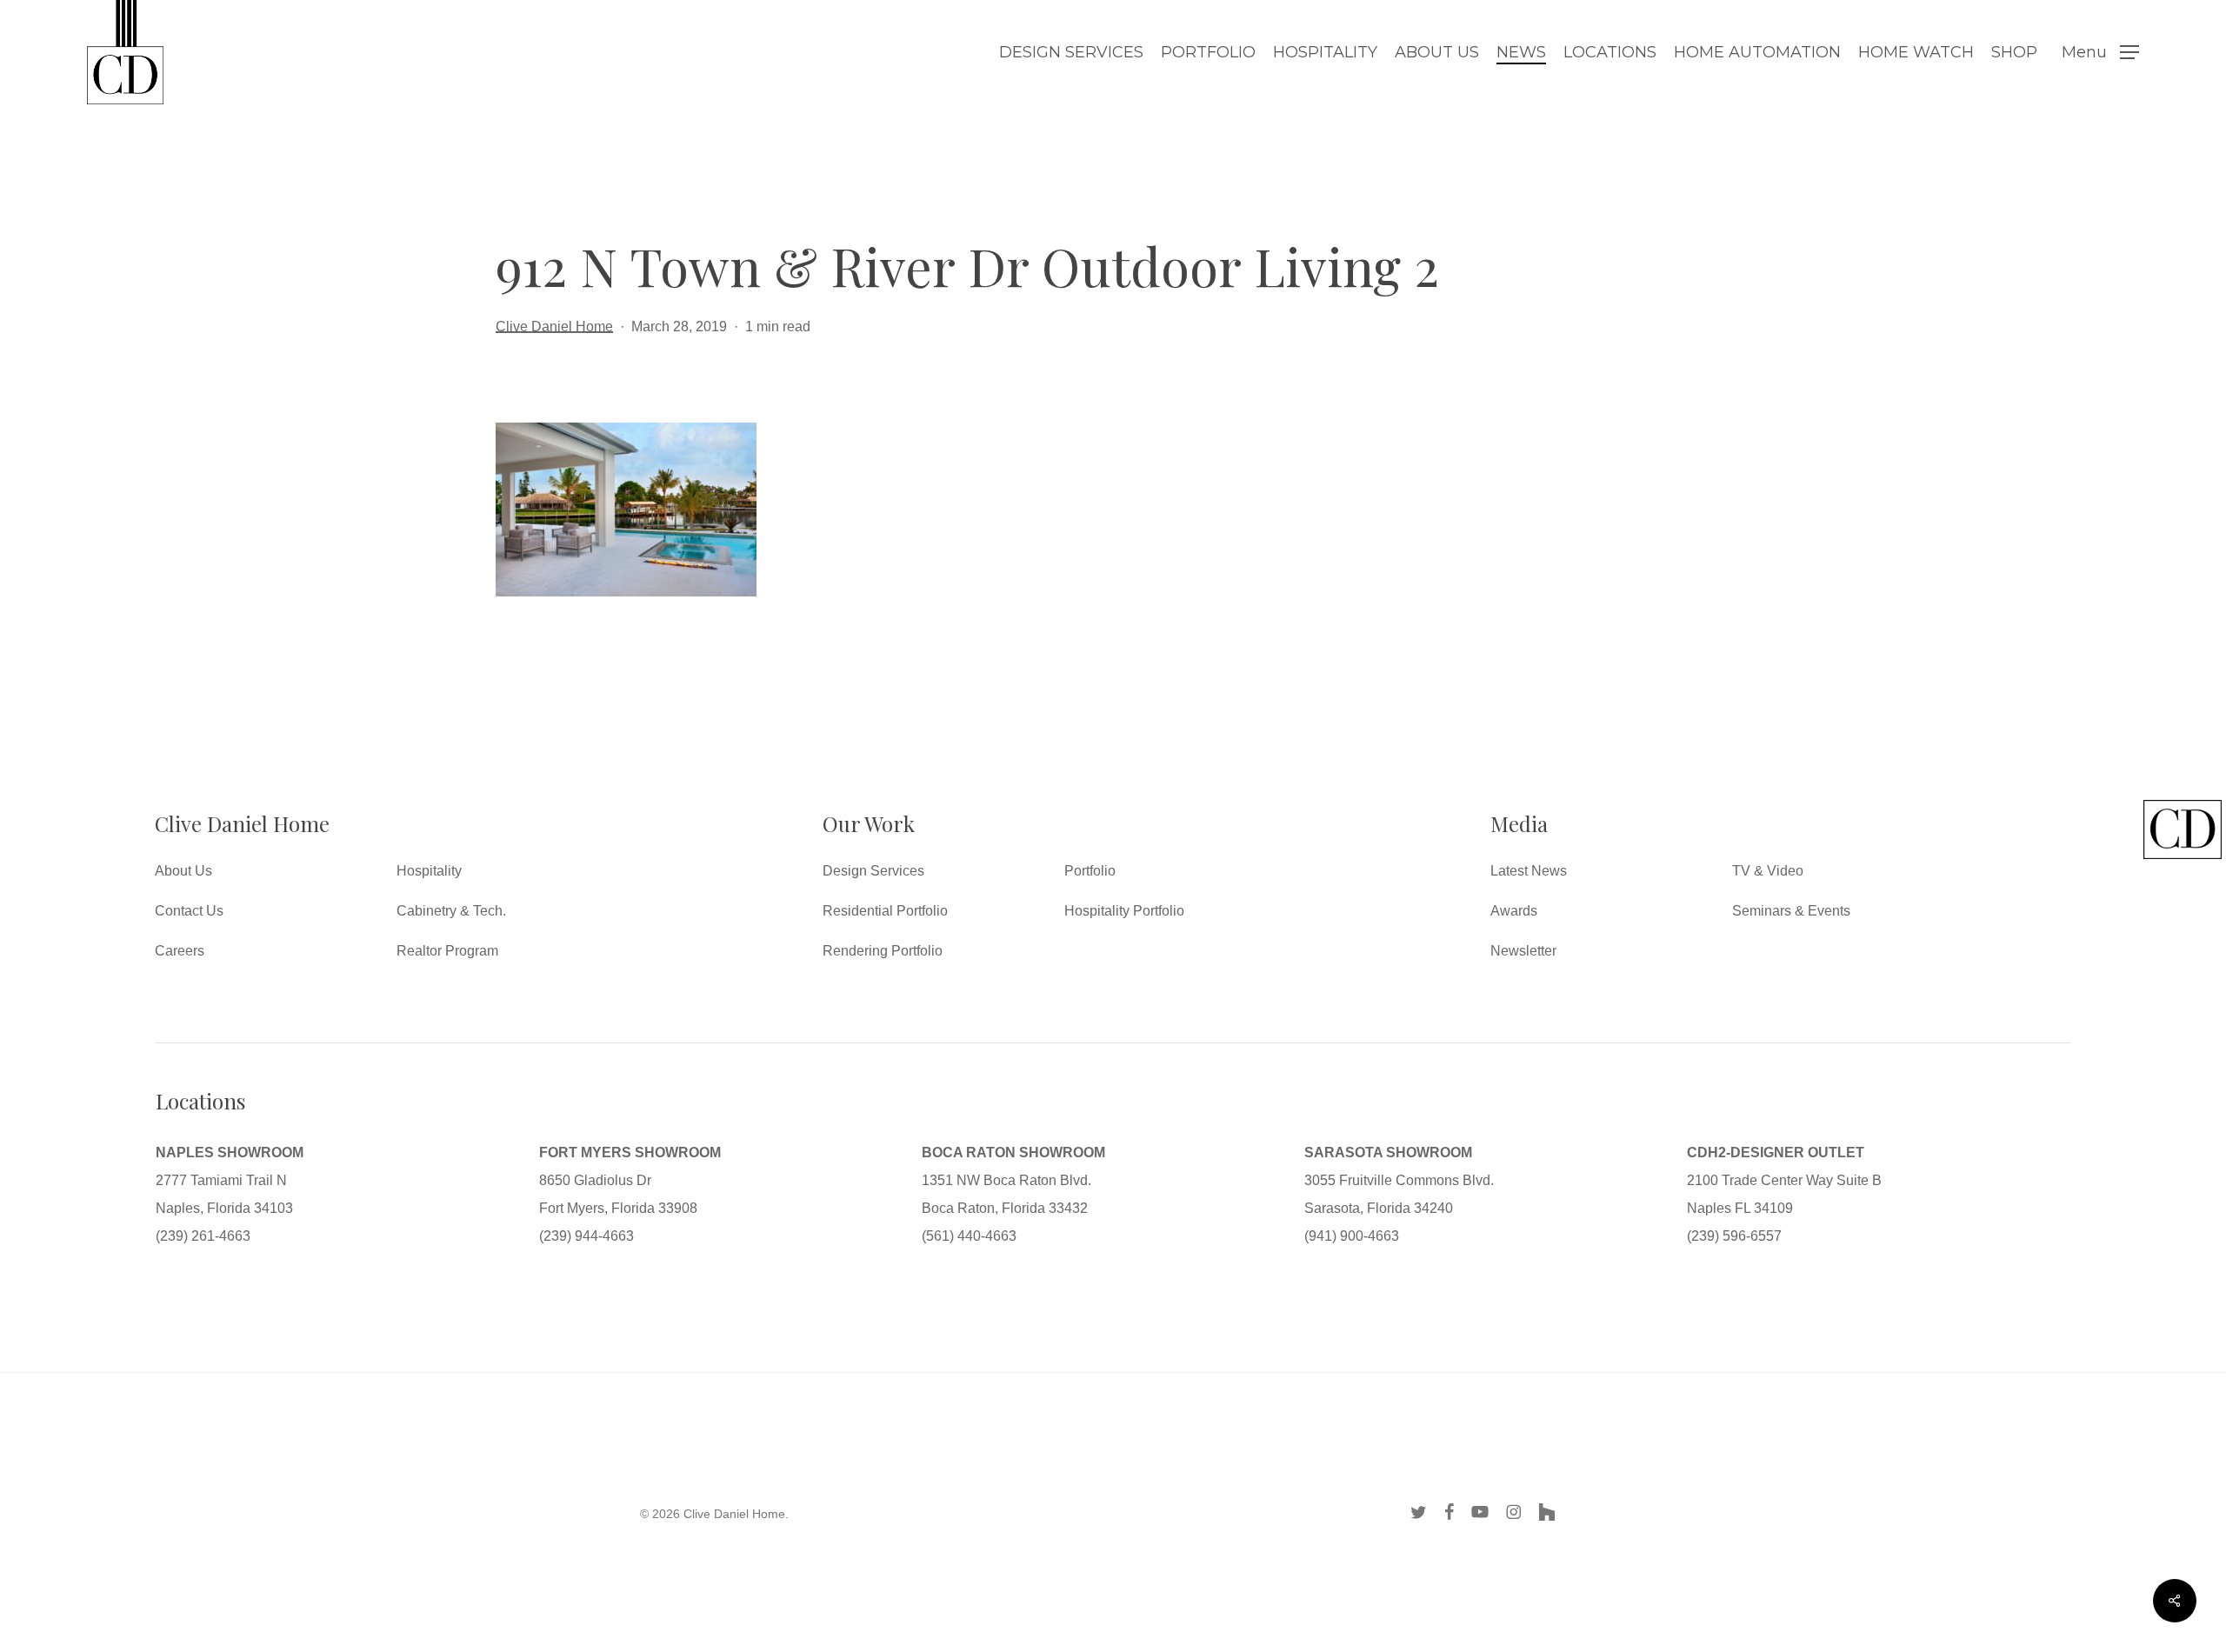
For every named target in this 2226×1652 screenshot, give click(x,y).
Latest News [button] (1529, 871)
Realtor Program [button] (447, 951)
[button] (2100, 53)
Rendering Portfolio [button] (883, 951)
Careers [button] (180, 951)
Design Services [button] (873, 871)
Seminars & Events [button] (1791, 911)
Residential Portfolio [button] (885, 911)
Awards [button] (1514, 911)
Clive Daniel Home (554, 326)
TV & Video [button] (1768, 871)
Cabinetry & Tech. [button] (451, 911)
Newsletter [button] (1523, 951)
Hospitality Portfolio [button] (1124, 911)
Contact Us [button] (189, 911)
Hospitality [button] (429, 871)
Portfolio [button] (1090, 871)
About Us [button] (183, 871)
